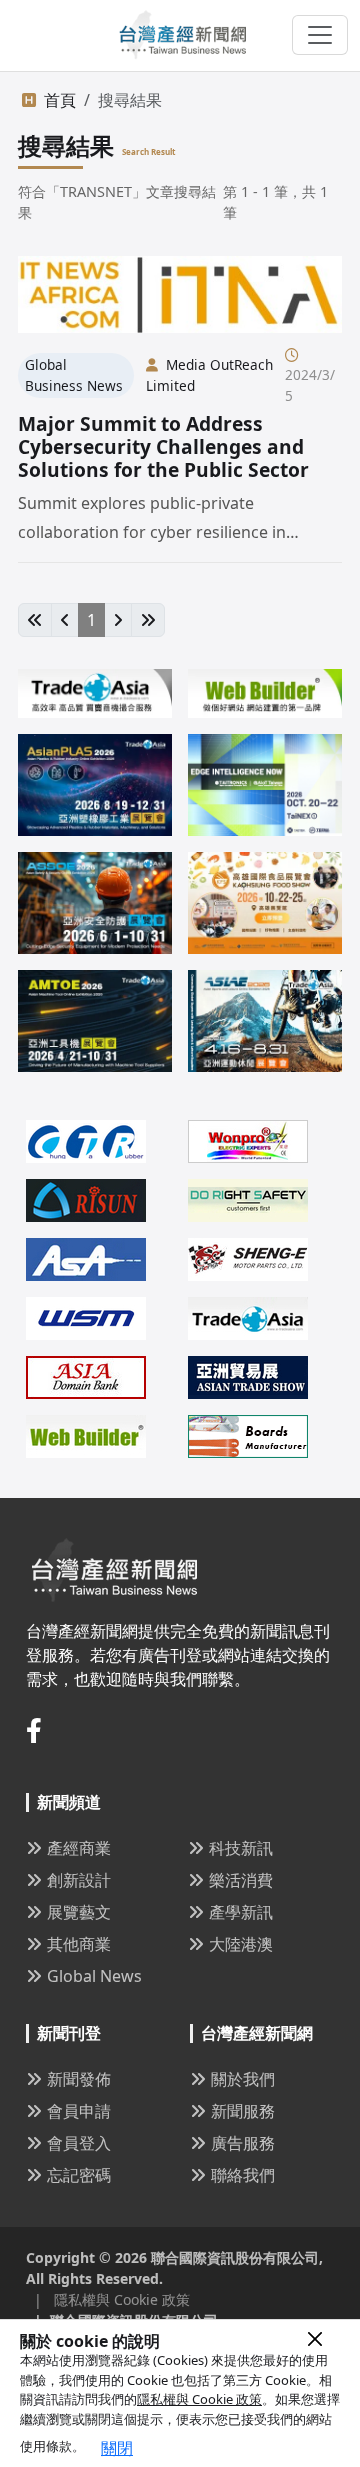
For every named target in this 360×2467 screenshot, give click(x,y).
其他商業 (79, 1944)
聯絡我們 (243, 2175)
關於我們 (243, 2079)
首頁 (60, 100)
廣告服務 (243, 2143)
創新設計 (79, 1880)
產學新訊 (241, 1912)
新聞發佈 (79, 2079)
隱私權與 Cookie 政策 (199, 2399)
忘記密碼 (79, 2175)
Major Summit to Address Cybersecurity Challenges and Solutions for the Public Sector (163, 446)
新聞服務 (243, 2111)
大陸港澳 (241, 1944)
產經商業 (79, 1848)
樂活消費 (241, 1880)
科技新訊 (241, 1848)
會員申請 (79, 2111)
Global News (94, 1976)
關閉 (117, 2448)
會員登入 (79, 2143)
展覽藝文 (79, 1912)
